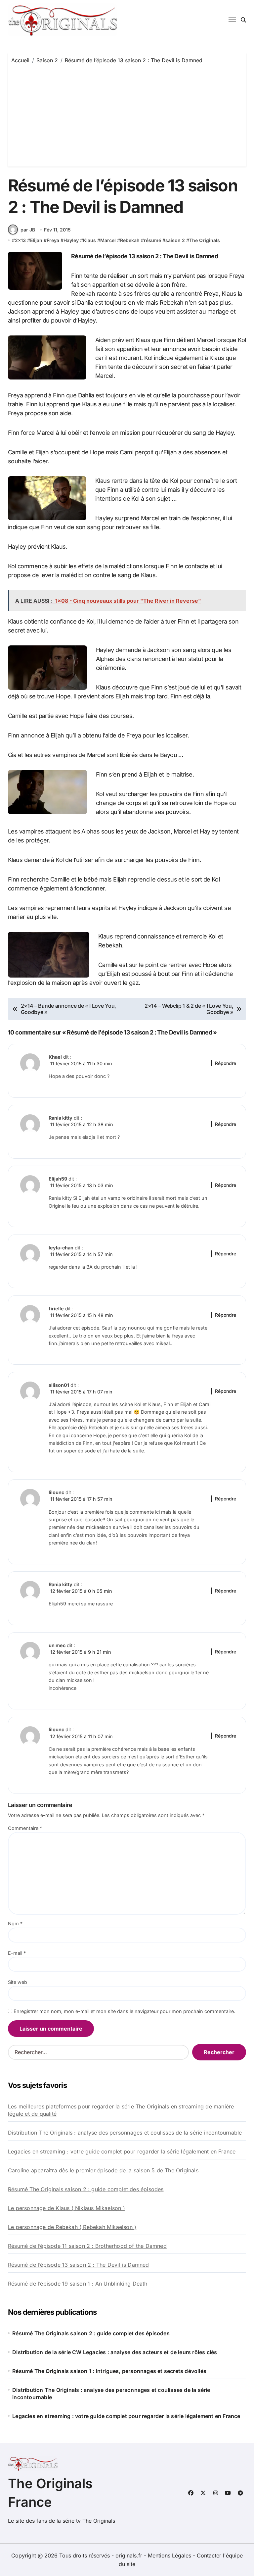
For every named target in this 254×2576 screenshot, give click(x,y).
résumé (152, 240)
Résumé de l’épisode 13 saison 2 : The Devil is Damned (79, 2265)
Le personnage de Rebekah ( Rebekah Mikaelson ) (72, 2227)
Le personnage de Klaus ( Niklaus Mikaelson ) (66, 2208)
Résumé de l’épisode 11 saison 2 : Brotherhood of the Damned (87, 2246)
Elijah (36, 240)
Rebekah (130, 240)
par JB (28, 230)
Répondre (226, 1063)
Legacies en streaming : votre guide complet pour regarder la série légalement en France (122, 2151)
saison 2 (175, 240)
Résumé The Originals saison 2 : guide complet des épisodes (86, 2189)
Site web (18, 1982)
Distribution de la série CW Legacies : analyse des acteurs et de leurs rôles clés (115, 2352)
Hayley (71, 240)
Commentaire (25, 1828)
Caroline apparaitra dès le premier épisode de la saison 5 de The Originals (103, 2170)
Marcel (108, 240)
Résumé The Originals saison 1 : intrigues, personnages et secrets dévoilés (109, 2371)
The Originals (205, 240)
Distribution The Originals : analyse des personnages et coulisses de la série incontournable (125, 2133)
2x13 (20, 240)
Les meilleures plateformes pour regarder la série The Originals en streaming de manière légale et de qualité (121, 2110)
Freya (53, 240)
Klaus (89, 240)
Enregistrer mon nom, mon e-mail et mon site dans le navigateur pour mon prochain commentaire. (124, 2011)
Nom (15, 1923)
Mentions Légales (170, 2555)
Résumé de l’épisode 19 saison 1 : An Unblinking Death (78, 2284)
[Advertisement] (128, 114)
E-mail (17, 1953)
